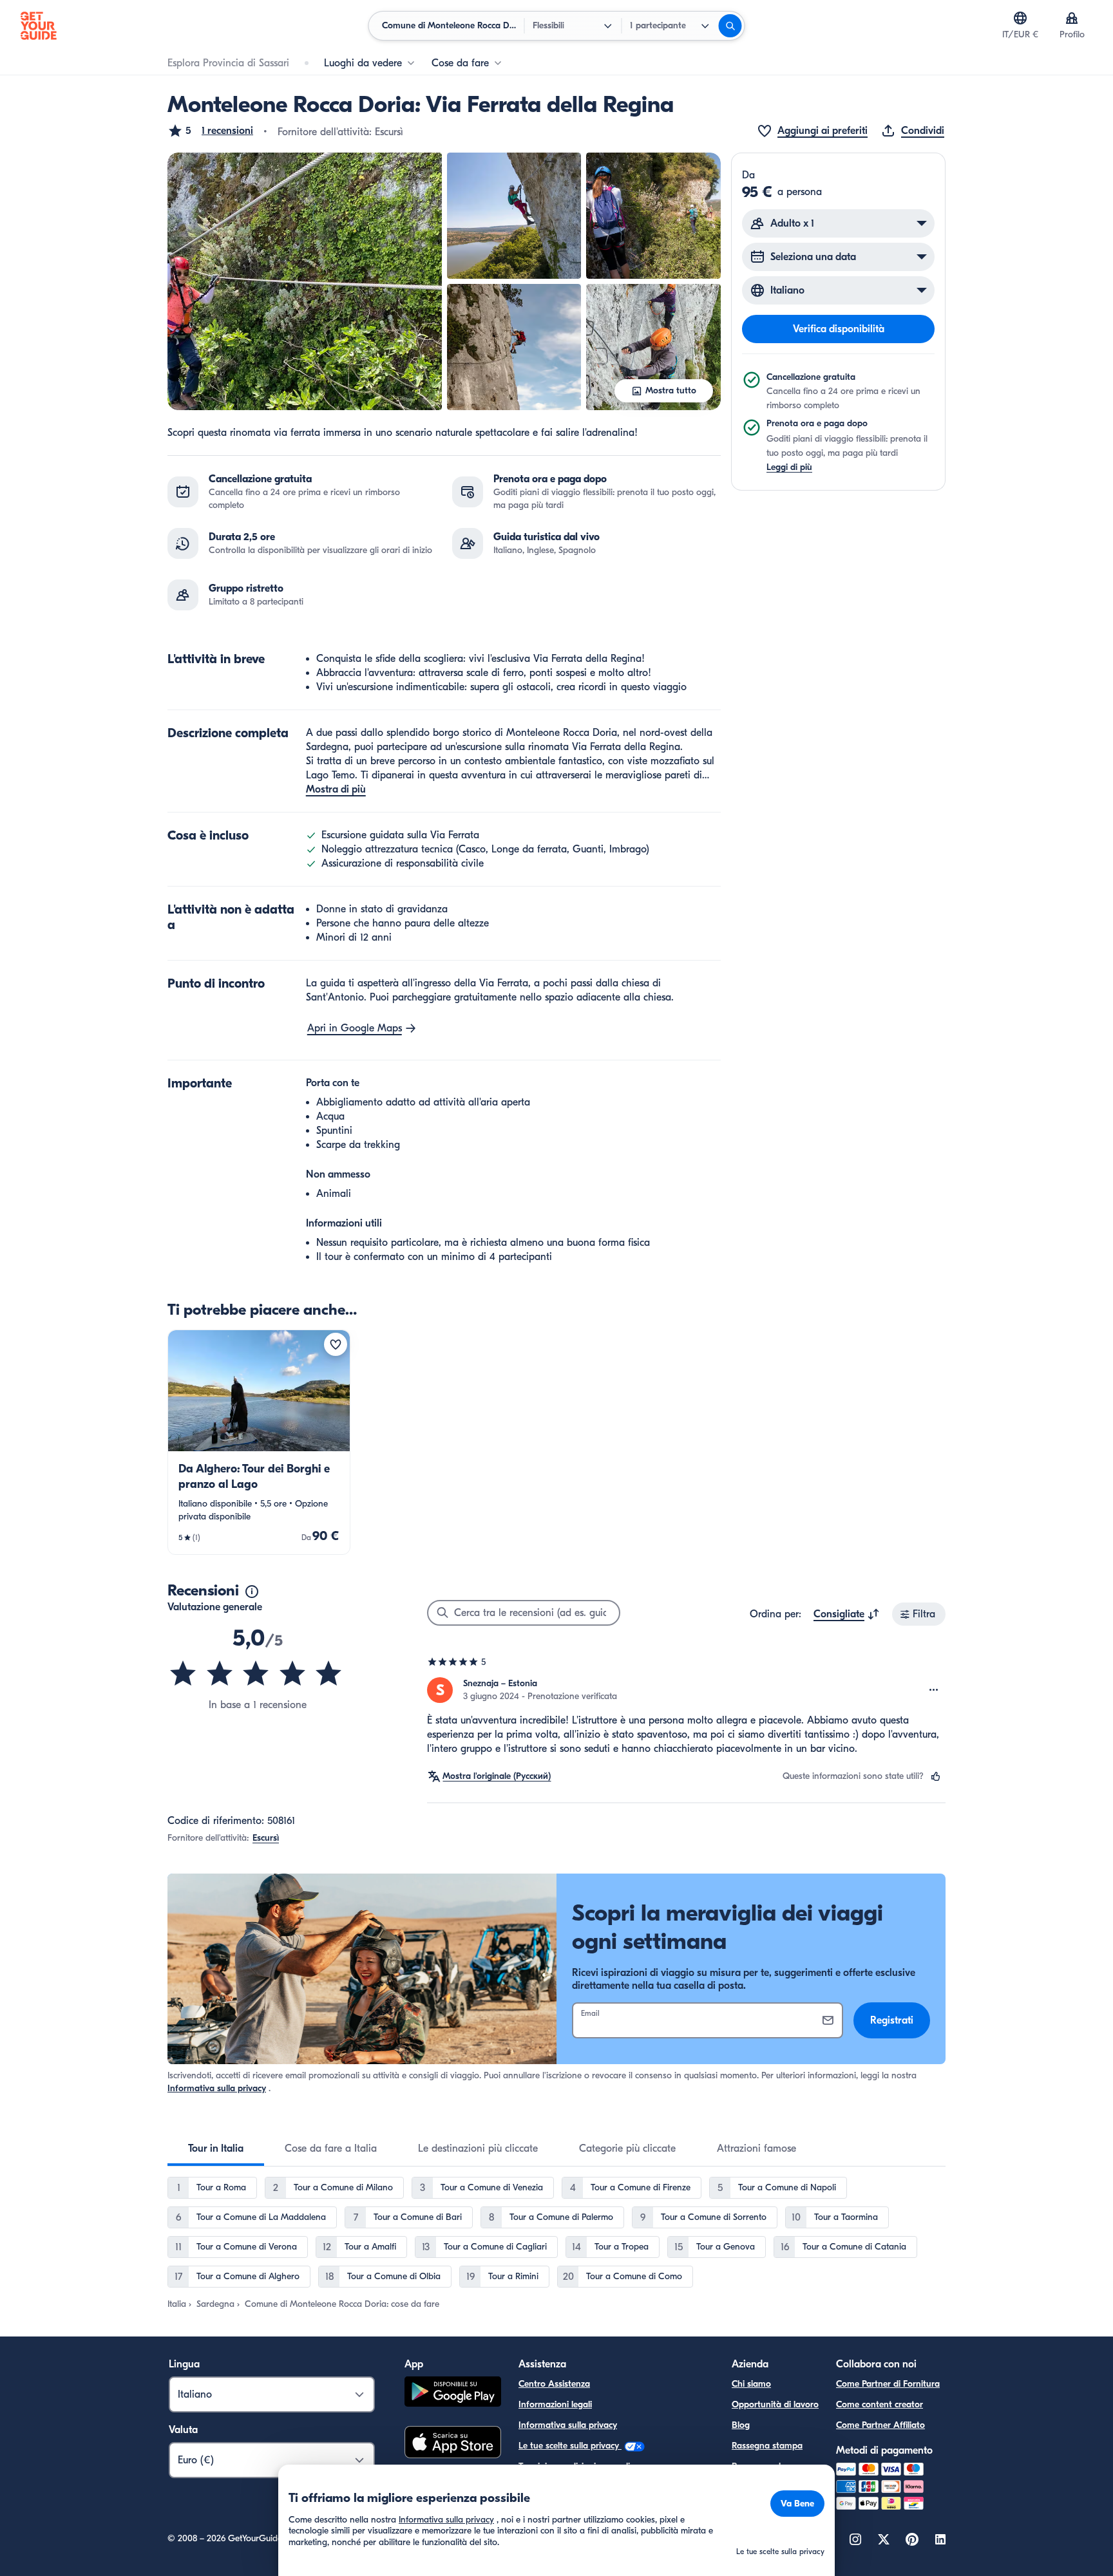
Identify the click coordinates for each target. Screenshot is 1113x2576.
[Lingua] (1020, 18)
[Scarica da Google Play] (453, 2393)
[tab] (216, 2148)
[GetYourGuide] (39, 26)
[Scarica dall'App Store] (453, 2444)
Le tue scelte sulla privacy (570, 2446)
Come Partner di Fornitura (888, 2384)
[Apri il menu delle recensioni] (934, 1690)
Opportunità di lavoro (775, 2404)
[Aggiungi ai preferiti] (336, 1344)
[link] (259, 1442)
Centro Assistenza (554, 2384)
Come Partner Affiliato (880, 2425)
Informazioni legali (555, 2404)
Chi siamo (751, 2384)
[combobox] (847, 1614)
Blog (741, 2425)
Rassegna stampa (767, 2446)
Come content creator (880, 2404)
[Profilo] (1072, 18)
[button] (210, 131)
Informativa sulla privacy (217, 2088)
